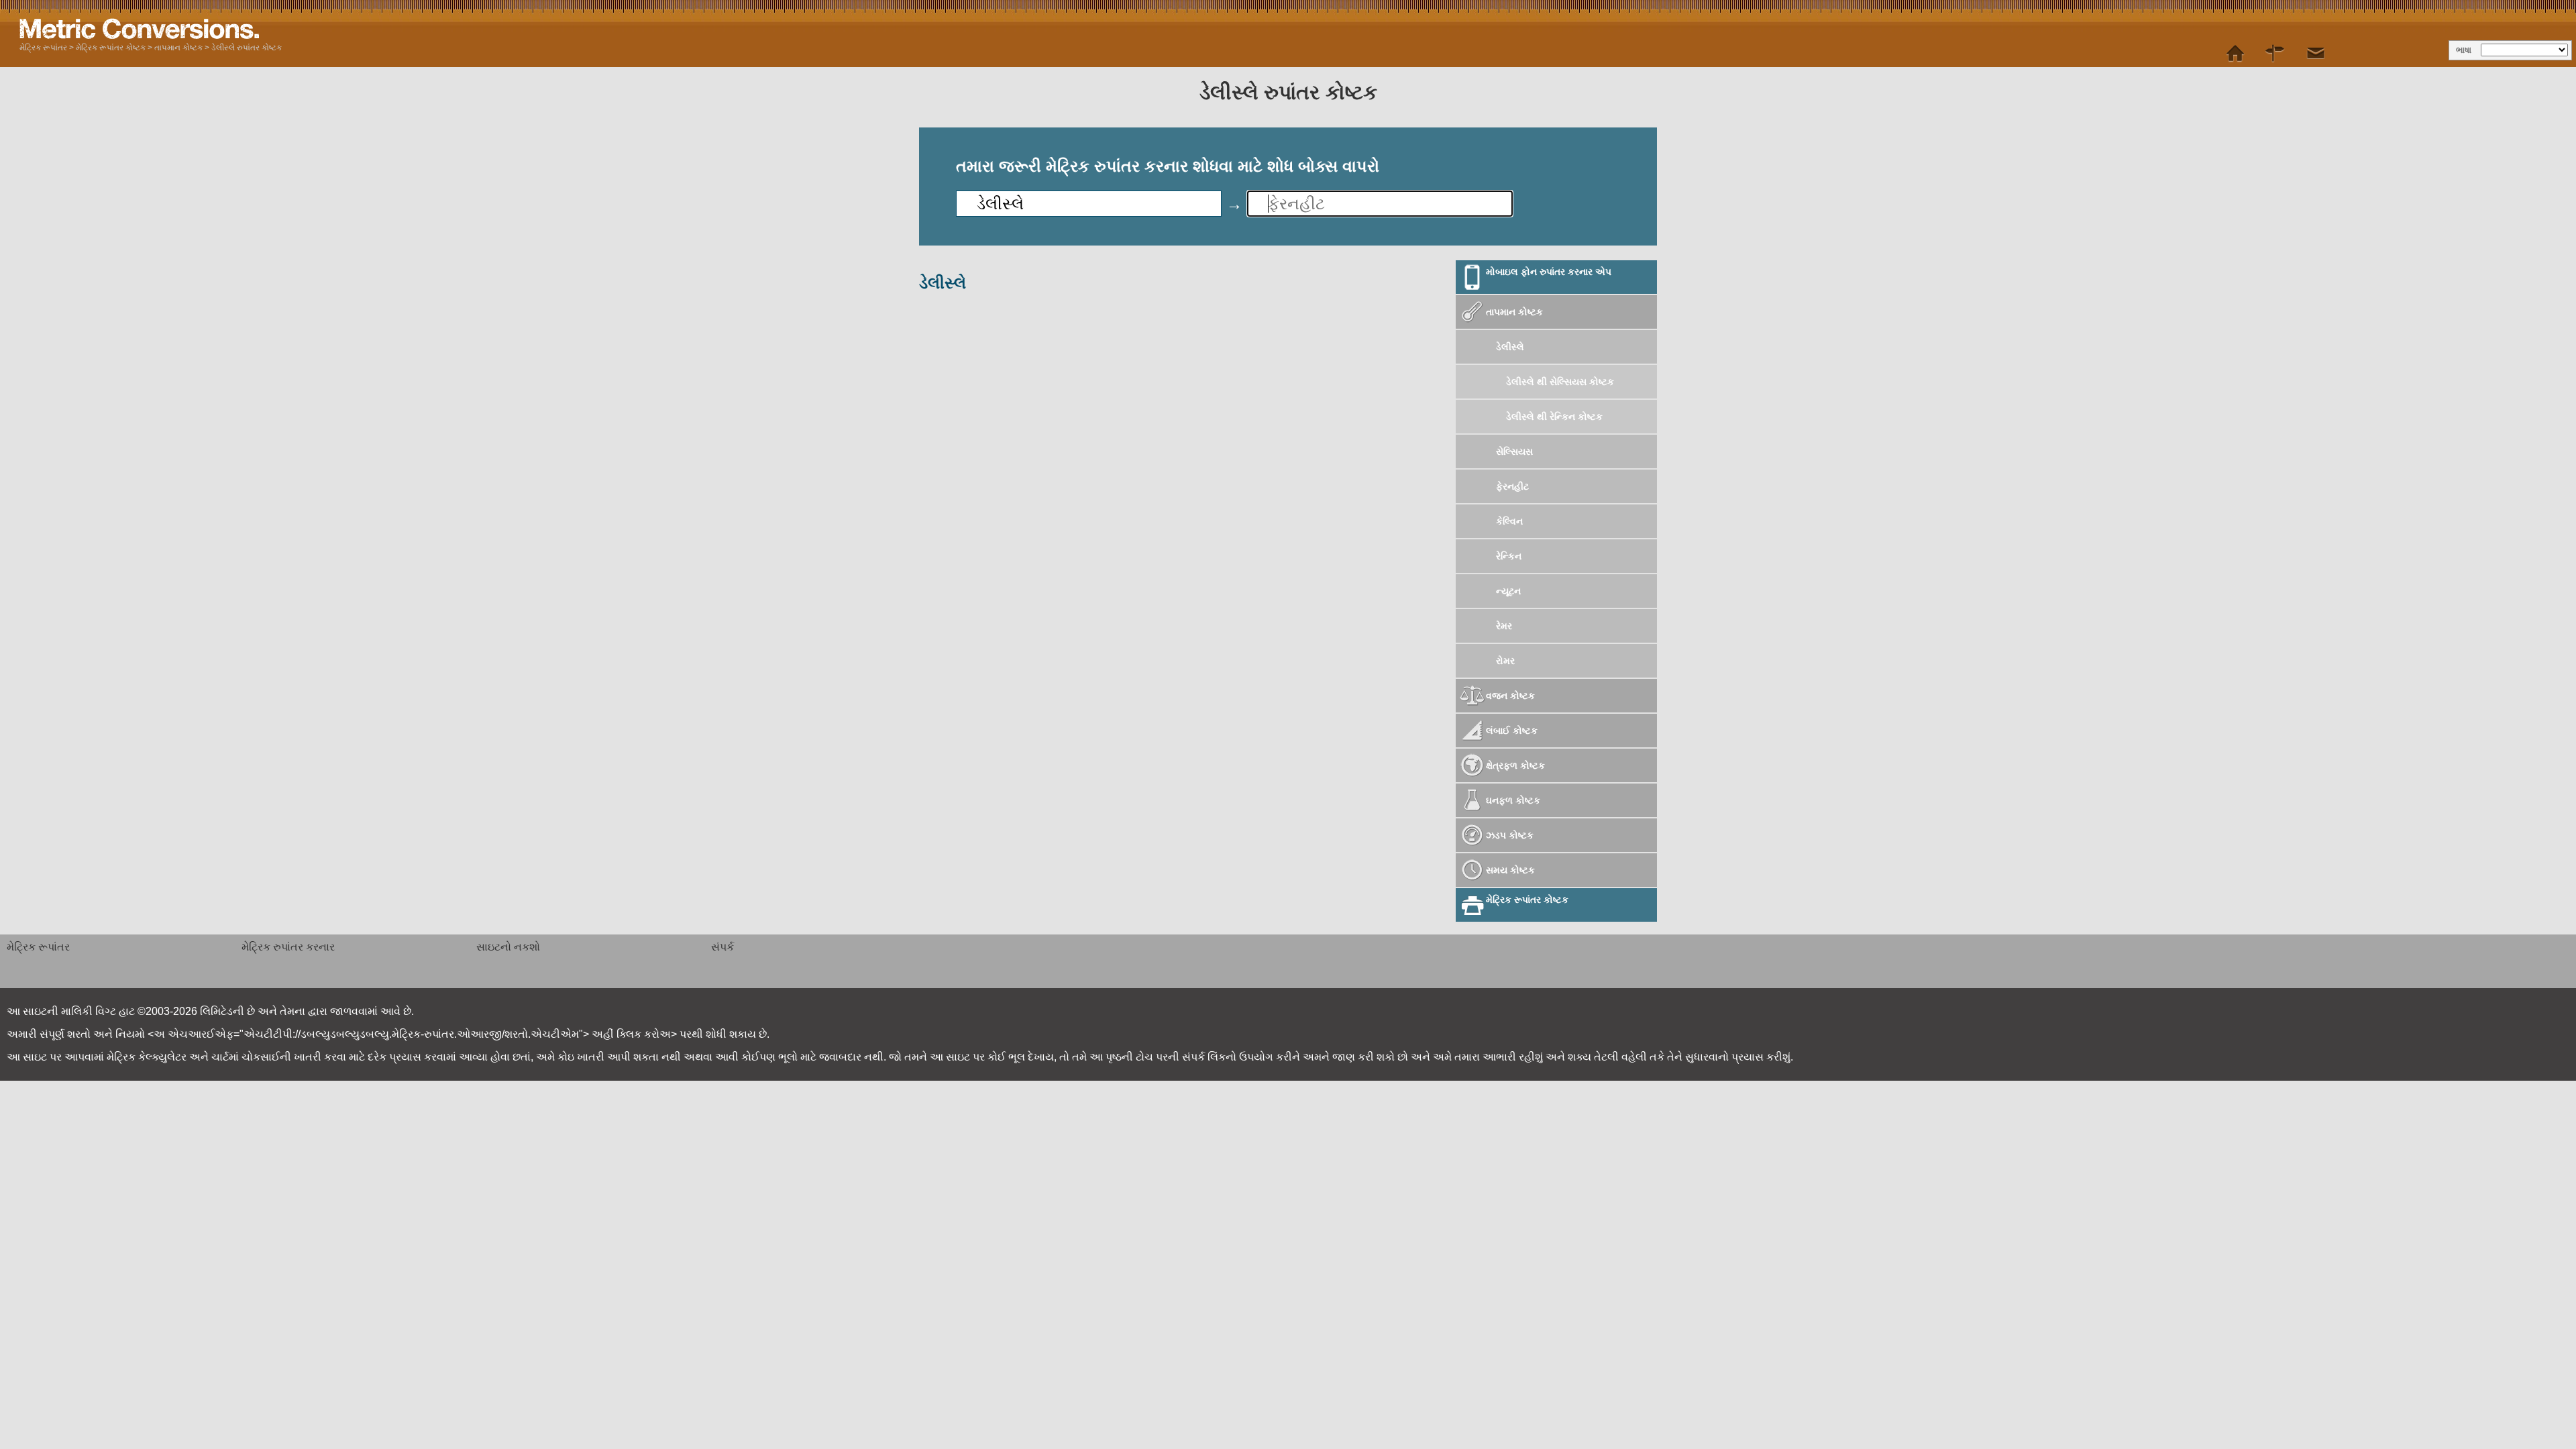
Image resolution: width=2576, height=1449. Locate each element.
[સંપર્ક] (2316, 54)
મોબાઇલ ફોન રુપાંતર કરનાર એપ (1549, 272)
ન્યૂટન (1508, 591)
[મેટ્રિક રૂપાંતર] (2235, 54)
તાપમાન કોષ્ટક (178, 48)
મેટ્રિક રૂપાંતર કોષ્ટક (111, 48)
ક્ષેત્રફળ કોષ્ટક (1515, 765)
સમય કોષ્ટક (1510, 870)
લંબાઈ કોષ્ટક (1512, 731)
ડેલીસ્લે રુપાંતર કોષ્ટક (247, 48)
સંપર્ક (722, 947)
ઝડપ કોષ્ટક (1510, 835)
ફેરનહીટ (1512, 486)
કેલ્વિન (1509, 521)
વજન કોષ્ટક (1510, 696)
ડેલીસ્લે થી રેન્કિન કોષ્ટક (1556, 417)
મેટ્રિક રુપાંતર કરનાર (288, 947)
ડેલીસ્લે (1510, 347)
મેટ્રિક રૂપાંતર (43, 48)
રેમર (1504, 626)
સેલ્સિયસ (1514, 451)
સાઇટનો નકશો (508, 947)
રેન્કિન (1509, 556)
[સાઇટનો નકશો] (2275, 54)
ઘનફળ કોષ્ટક (1513, 800)
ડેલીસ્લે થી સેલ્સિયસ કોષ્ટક (1561, 382)
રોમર (1505, 661)
